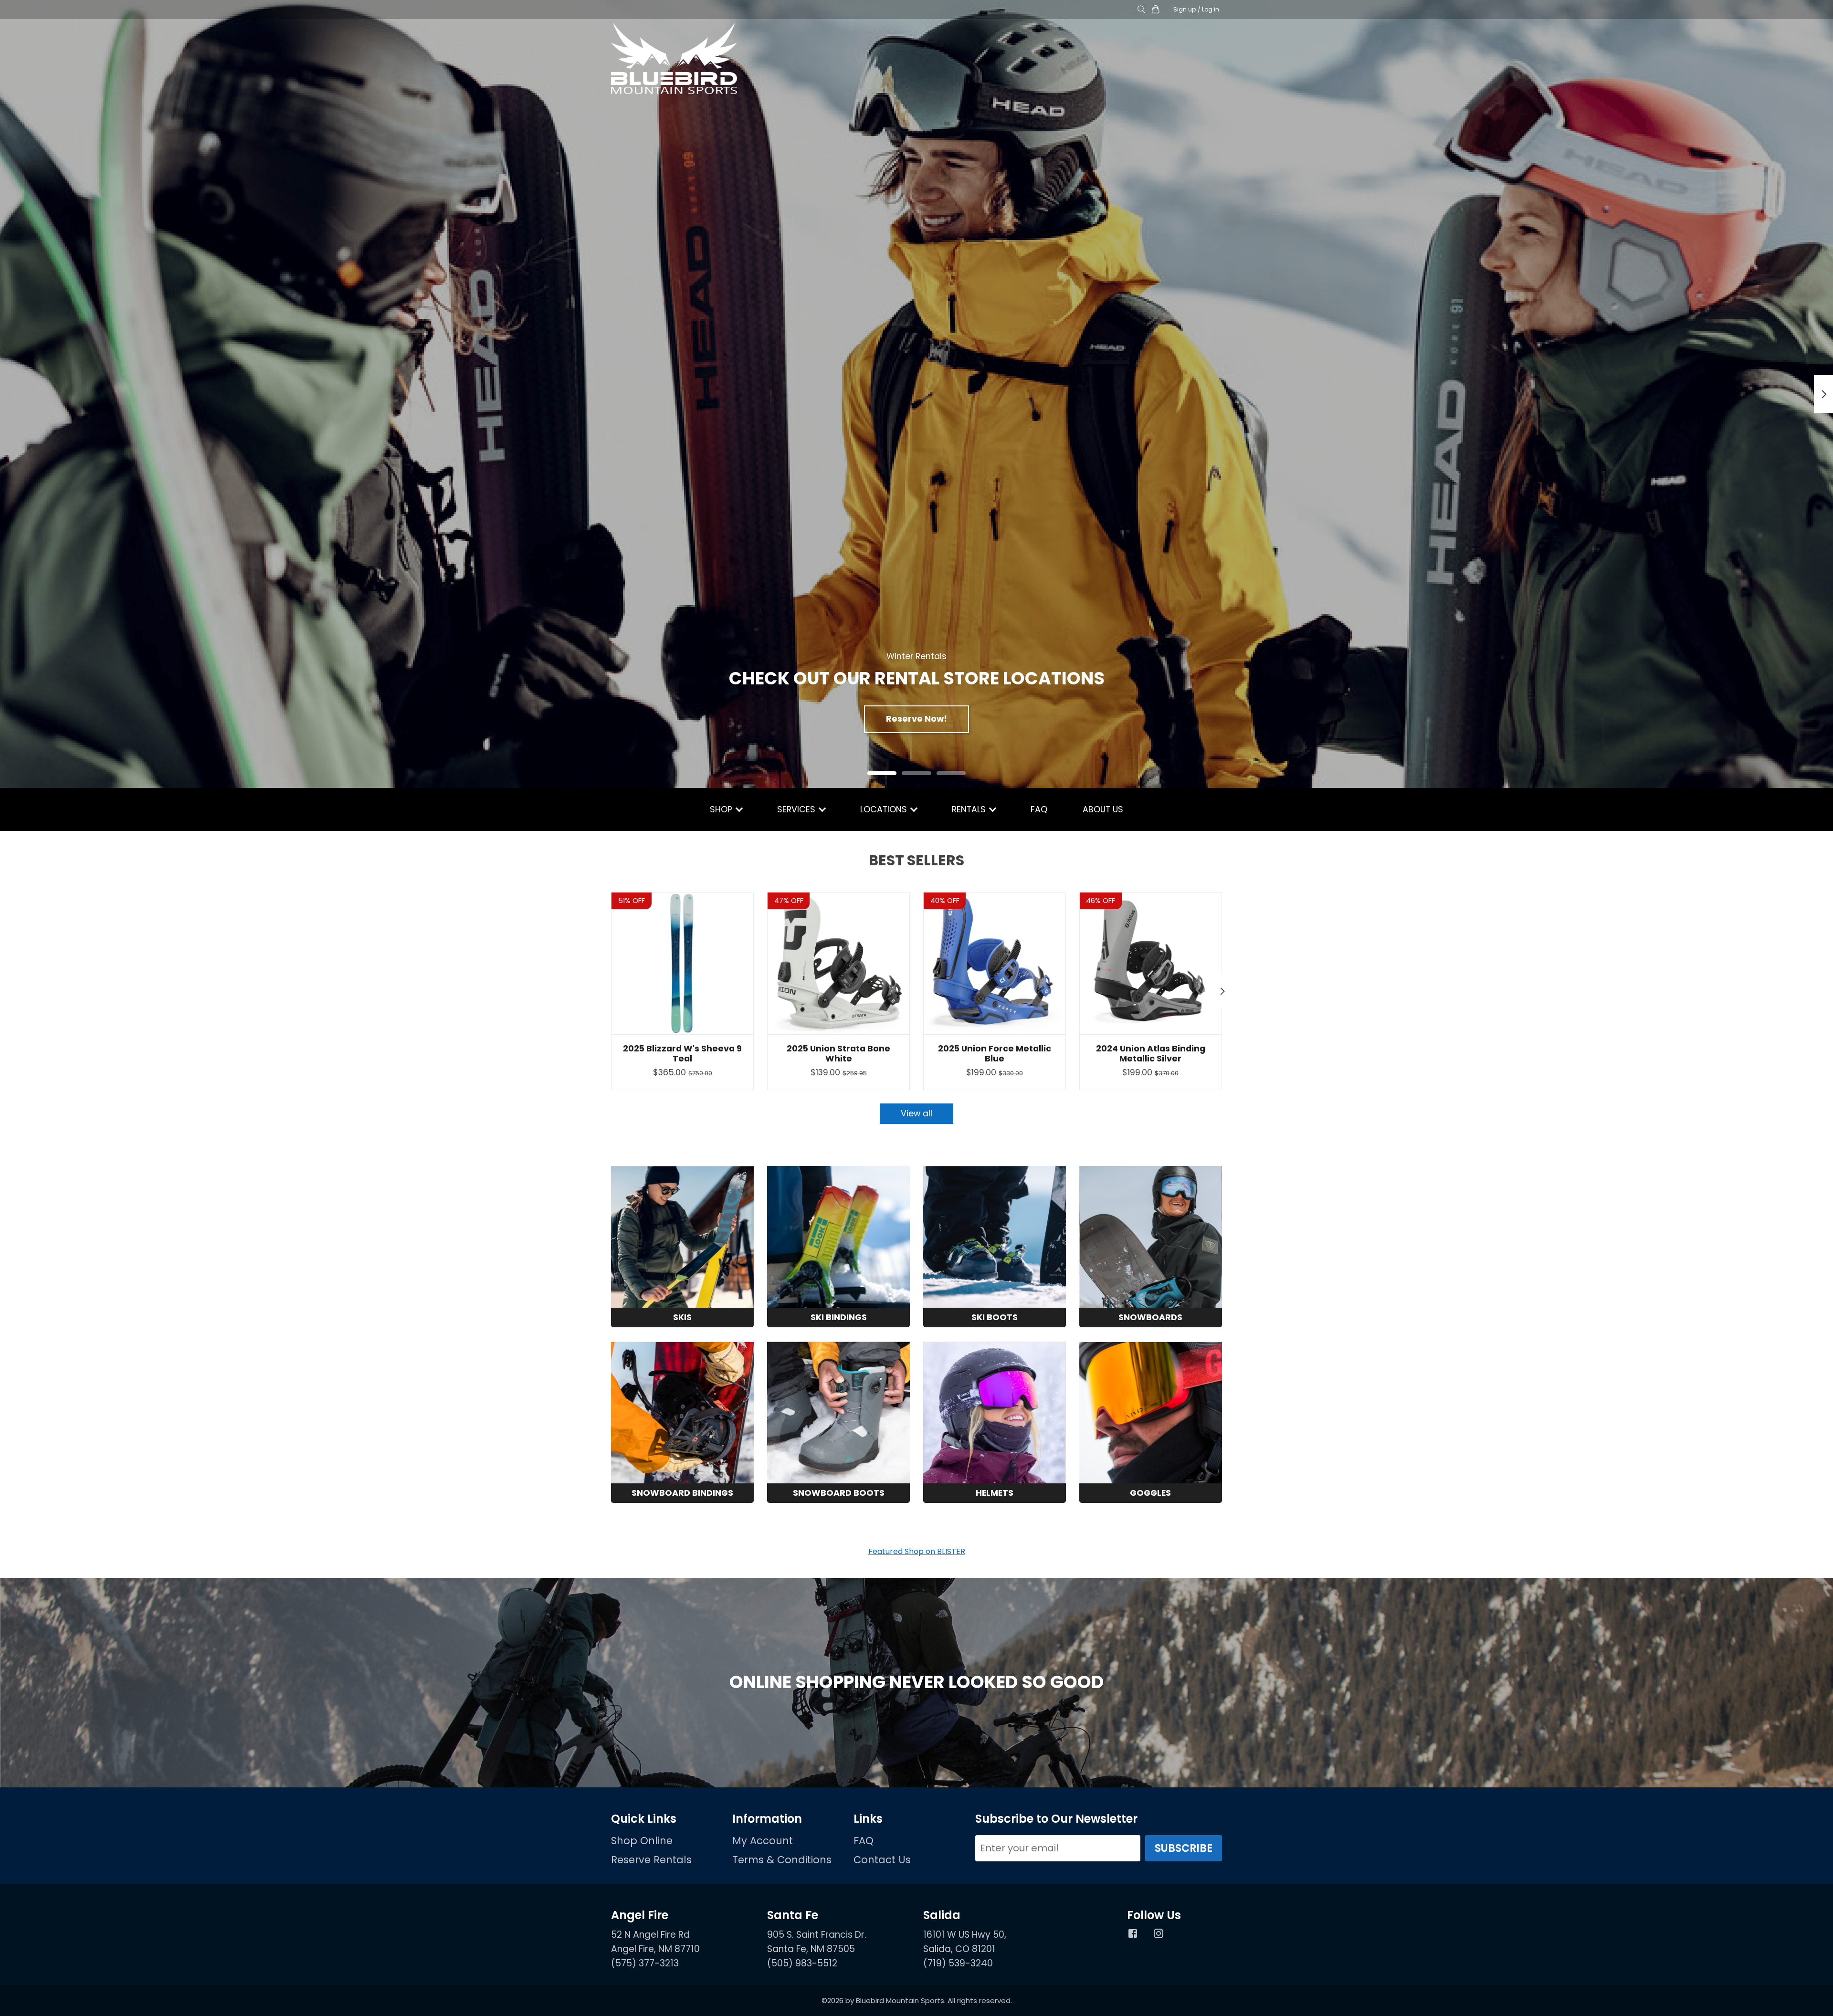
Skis (682, 1317)
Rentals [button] (970, 809)
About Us (1103, 809)
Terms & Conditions (782, 1860)
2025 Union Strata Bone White (838, 1054)
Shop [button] (722, 809)
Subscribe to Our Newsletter (1056, 1819)
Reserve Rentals (651, 1860)
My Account (763, 1841)
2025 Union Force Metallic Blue (995, 1054)
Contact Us (882, 1860)
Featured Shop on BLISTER (917, 1551)
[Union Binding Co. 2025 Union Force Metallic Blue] (995, 963)
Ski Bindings (839, 1317)
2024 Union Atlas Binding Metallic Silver (1151, 1054)
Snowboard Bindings (682, 1493)
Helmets (995, 1493)
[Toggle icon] (1141, 10)
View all (916, 1113)
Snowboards (1150, 1317)
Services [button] (797, 809)
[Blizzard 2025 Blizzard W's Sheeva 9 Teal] (682, 963)
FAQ (1039, 809)
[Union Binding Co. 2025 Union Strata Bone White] (838, 963)
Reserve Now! (916, 719)
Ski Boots (995, 1317)
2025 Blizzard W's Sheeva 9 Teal (682, 1054)
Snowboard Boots (839, 1493)
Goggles (1150, 1493)
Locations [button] (885, 809)
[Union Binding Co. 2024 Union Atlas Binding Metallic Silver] (1151, 963)
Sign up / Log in (1196, 9)
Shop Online (642, 1841)
